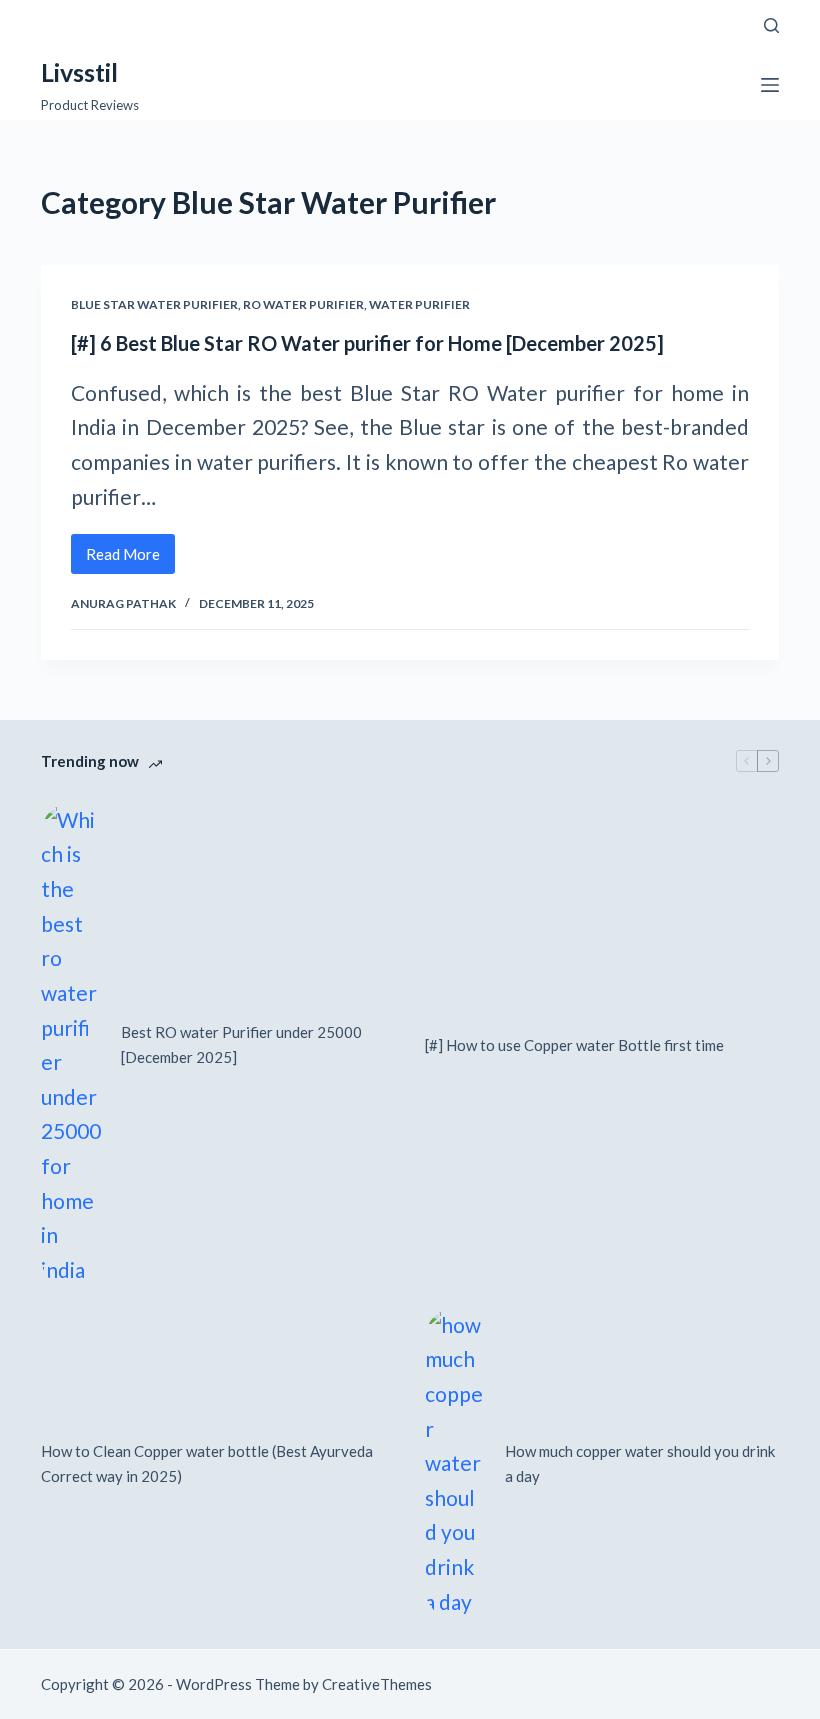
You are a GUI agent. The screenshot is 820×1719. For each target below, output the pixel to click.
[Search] (771, 25)
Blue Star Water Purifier (154, 304)
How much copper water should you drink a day (640, 1463)
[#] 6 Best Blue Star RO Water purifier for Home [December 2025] (367, 343)
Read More (130, 559)
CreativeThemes (377, 1684)
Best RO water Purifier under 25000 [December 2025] (241, 1044)
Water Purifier (419, 304)
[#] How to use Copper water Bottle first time (574, 1045)
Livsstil (79, 72)
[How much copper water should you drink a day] (455, 1464)
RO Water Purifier (303, 304)
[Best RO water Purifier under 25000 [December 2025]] (71, 1045)
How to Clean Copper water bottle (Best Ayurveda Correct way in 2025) (207, 1463)
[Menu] (770, 85)
